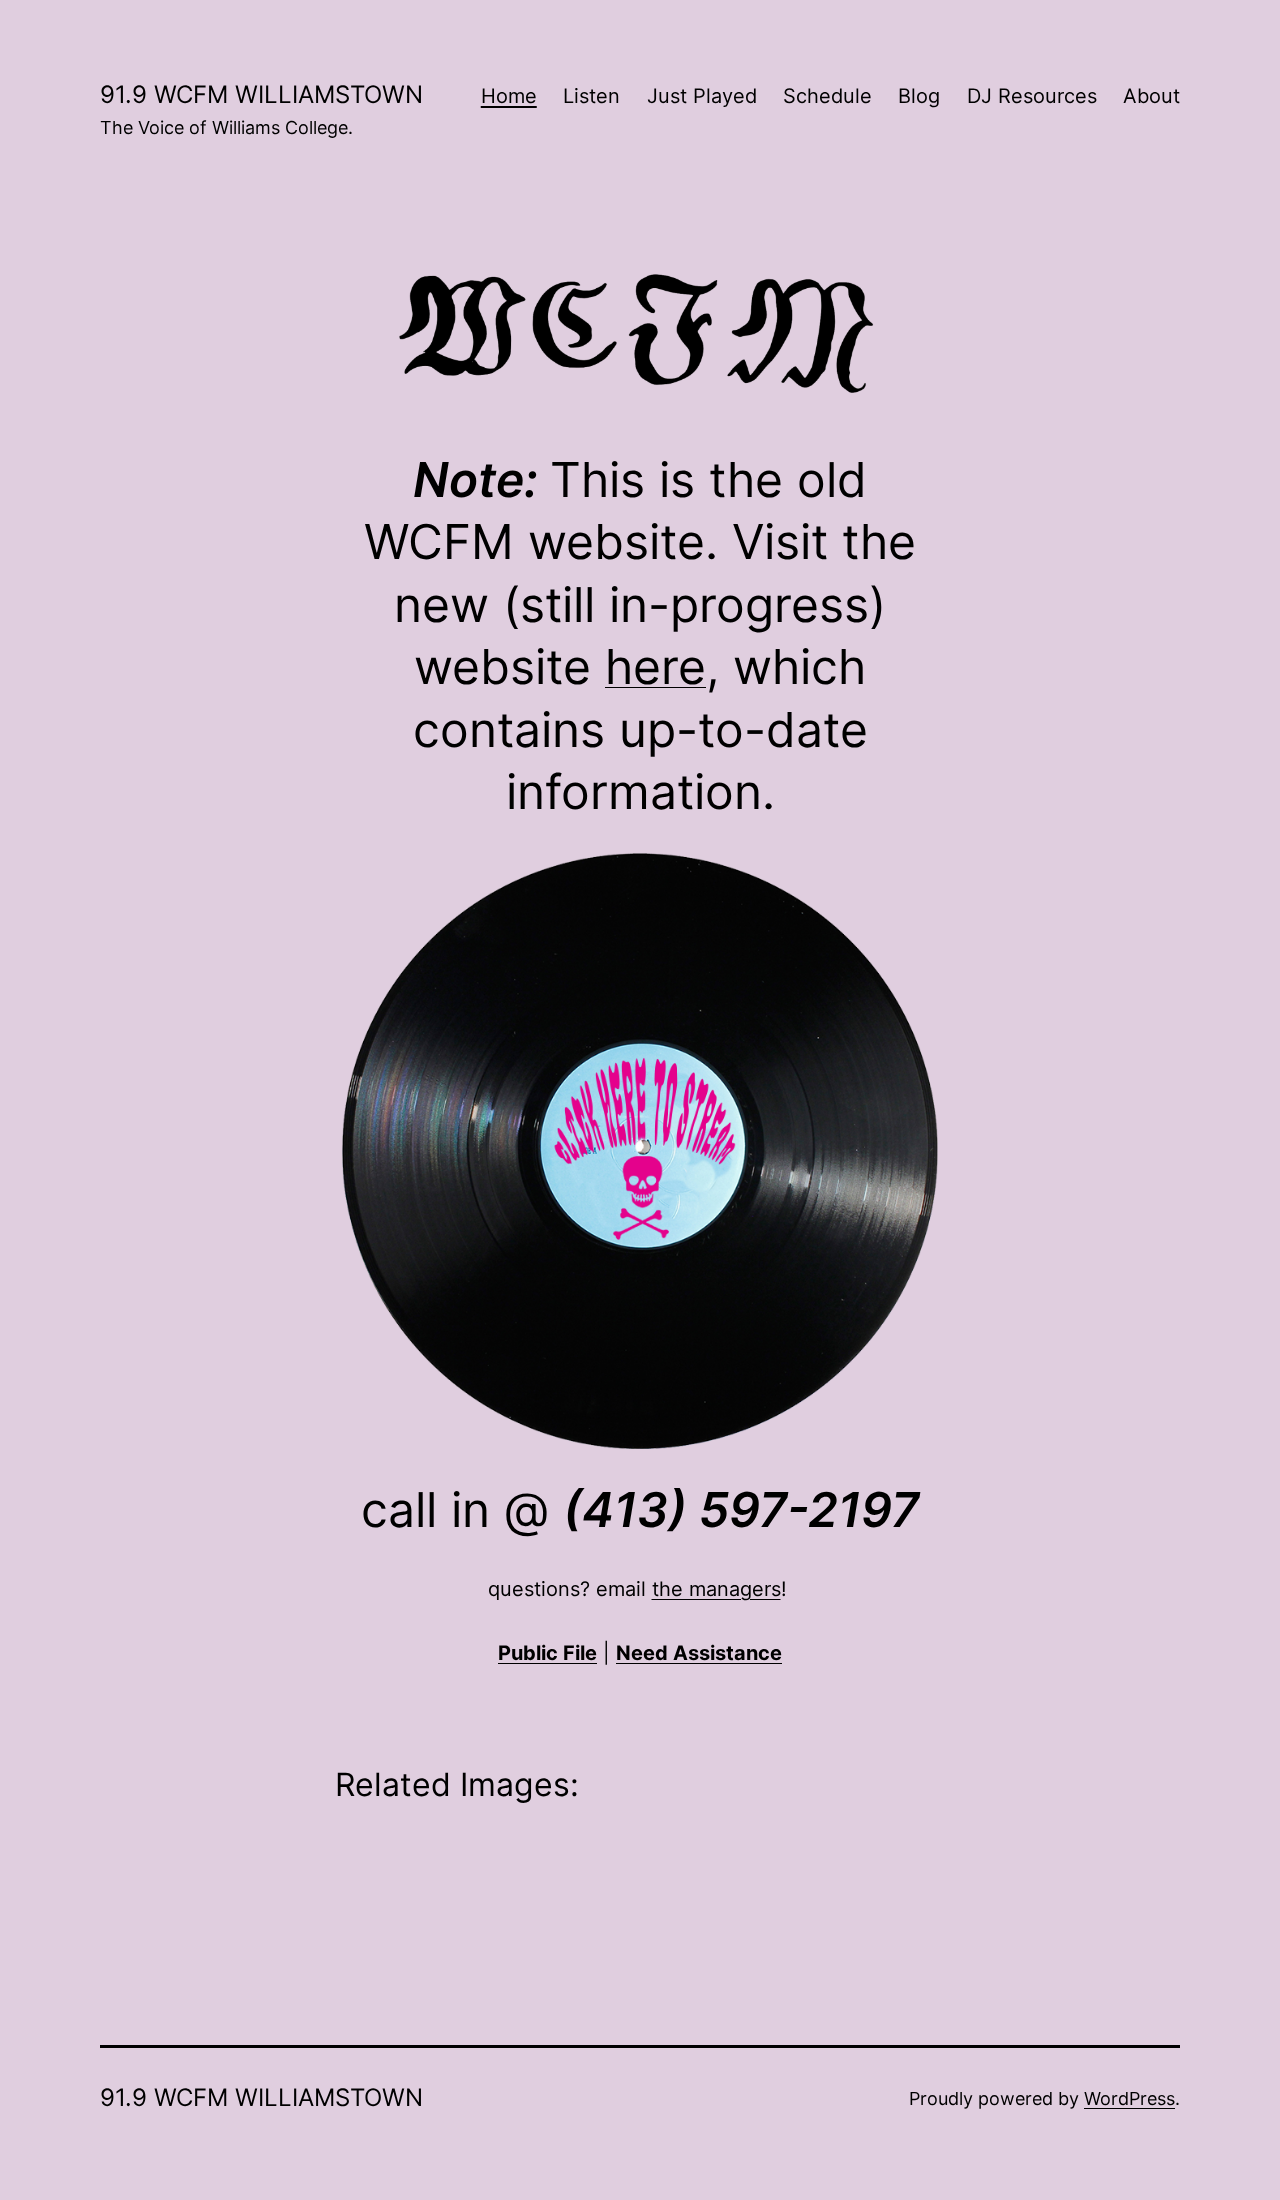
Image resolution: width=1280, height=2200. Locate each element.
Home (509, 96)
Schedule (827, 96)
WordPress (1129, 2098)
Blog (919, 96)
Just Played (702, 96)
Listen (591, 96)
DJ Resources (1032, 96)
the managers (716, 1589)
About (1151, 96)
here (655, 666)
